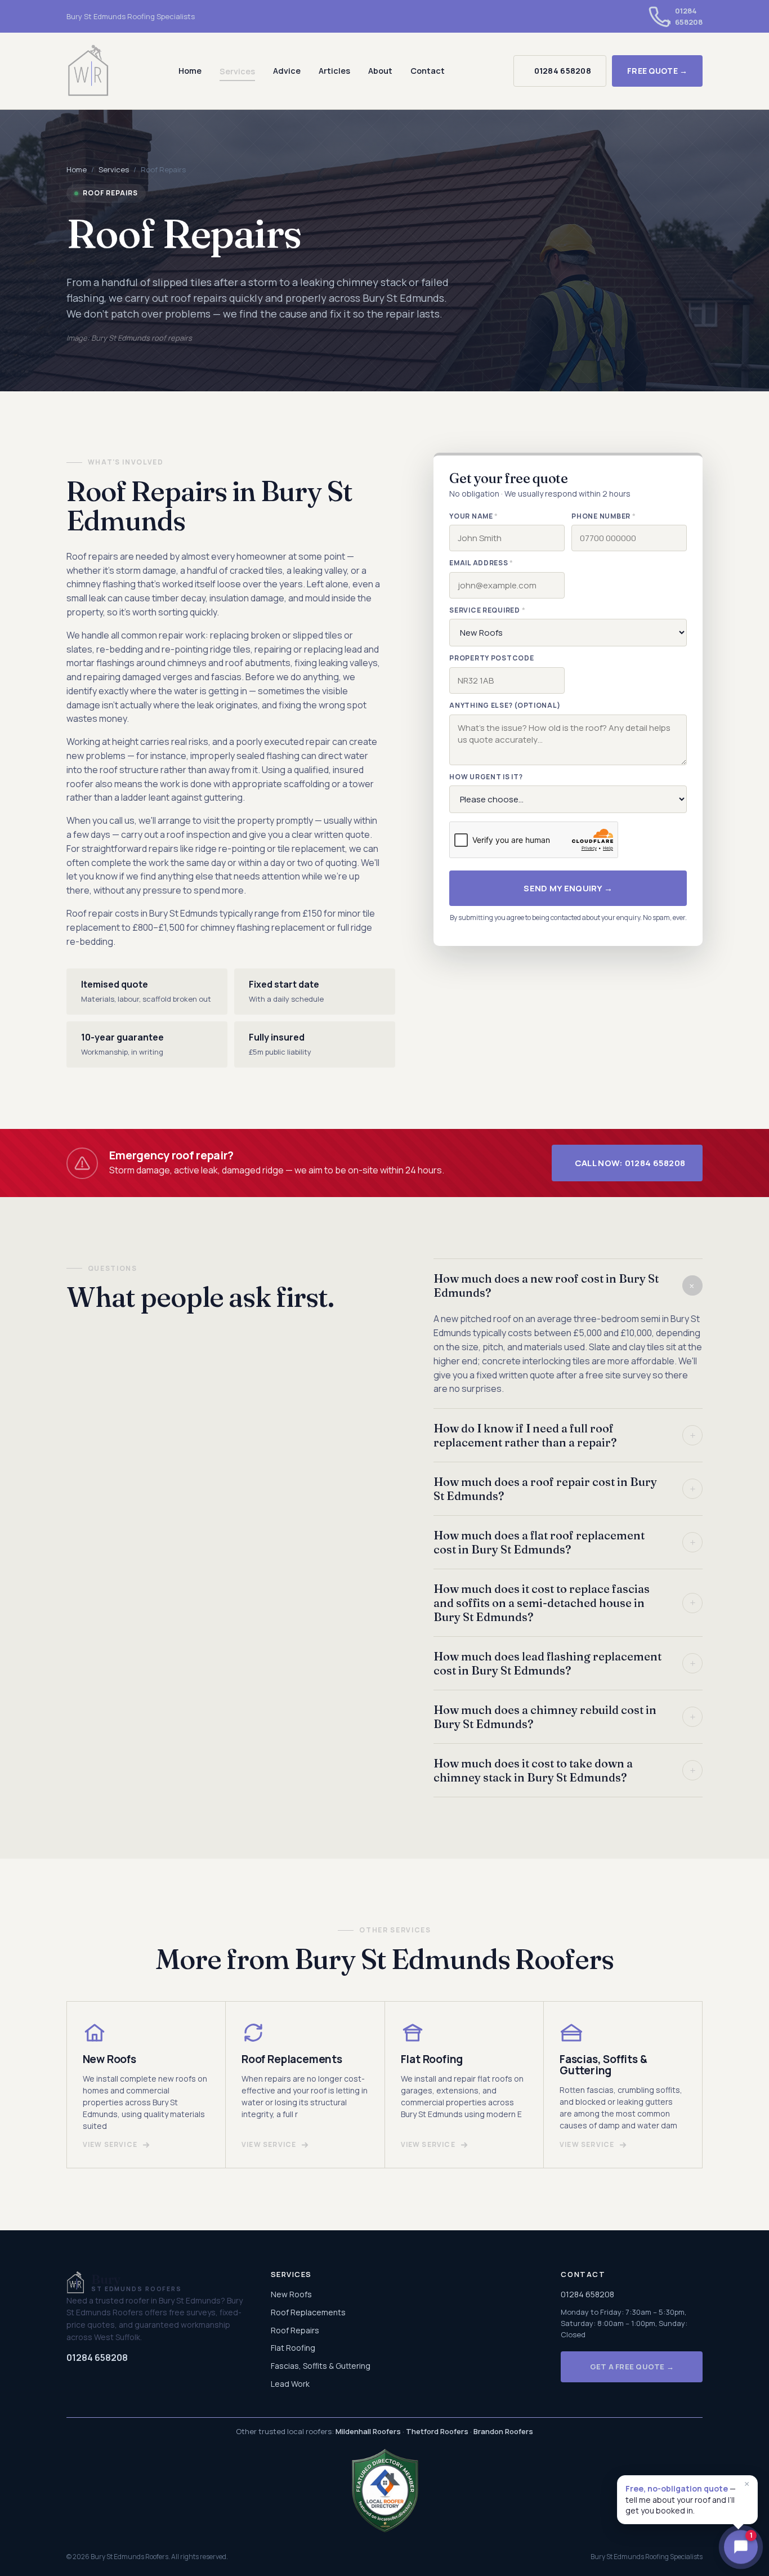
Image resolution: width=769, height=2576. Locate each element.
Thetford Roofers (437, 2431)
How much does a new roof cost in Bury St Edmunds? (567, 1285)
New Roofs (291, 2294)
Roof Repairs (295, 2330)
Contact (428, 71)
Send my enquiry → (568, 889)
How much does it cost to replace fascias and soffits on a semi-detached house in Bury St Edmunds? (565, 1603)
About (380, 71)
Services (237, 71)
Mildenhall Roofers (368, 2431)
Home (190, 71)
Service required (487, 610)
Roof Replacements (308, 2312)
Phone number (603, 516)
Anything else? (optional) (505, 706)
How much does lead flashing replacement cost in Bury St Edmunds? (565, 1663)
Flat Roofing (293, 2348)
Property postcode (491, 658)
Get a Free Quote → (632, 2367)
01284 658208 (563, 71)
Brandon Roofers (503, 2431)
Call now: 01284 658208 (630, 1163)
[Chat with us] (741, 2548)
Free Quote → (657, 71)
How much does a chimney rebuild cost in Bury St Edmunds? (565, 1717)
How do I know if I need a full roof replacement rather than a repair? (565, 1435)
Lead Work (290, 2384)
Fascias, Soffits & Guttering (321, 2366)
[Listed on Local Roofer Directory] (384, 2490)
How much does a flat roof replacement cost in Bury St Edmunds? (565, 1542)
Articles (334, 71)
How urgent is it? (486, 777)
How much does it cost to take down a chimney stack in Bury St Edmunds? (565, 1770)
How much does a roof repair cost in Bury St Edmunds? (565, 1489)
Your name (474, 516)
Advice (287, 71)
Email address (481, 563)
